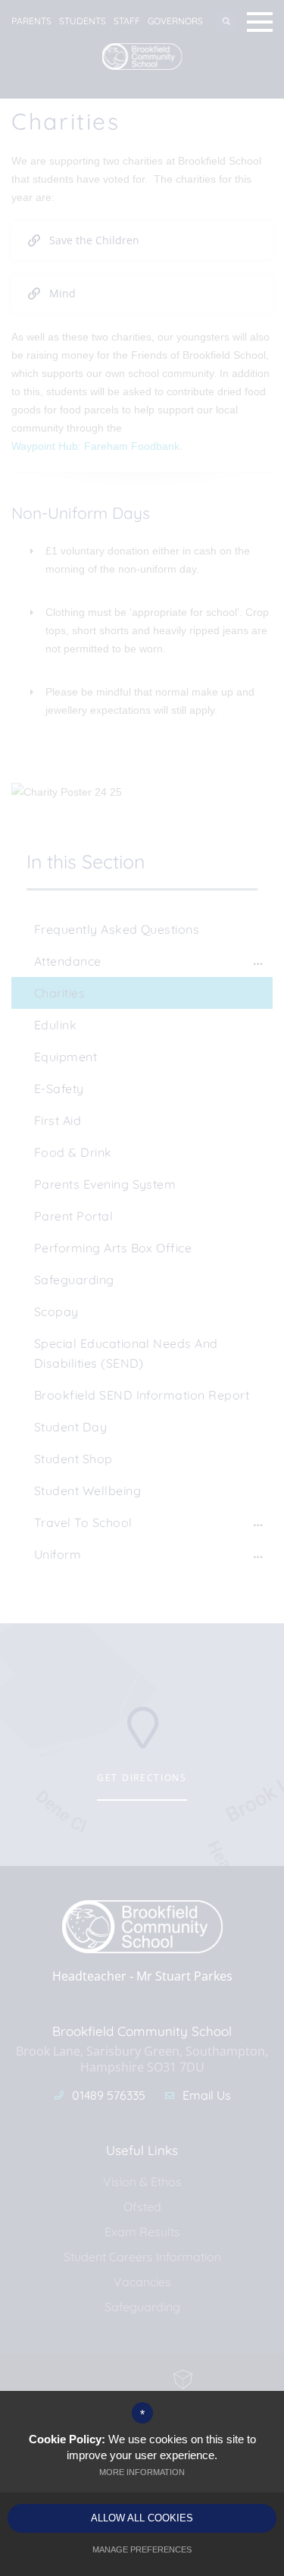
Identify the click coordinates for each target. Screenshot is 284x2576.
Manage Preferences (142, 2549)
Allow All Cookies (142, 2518)
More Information (142, 2472)
